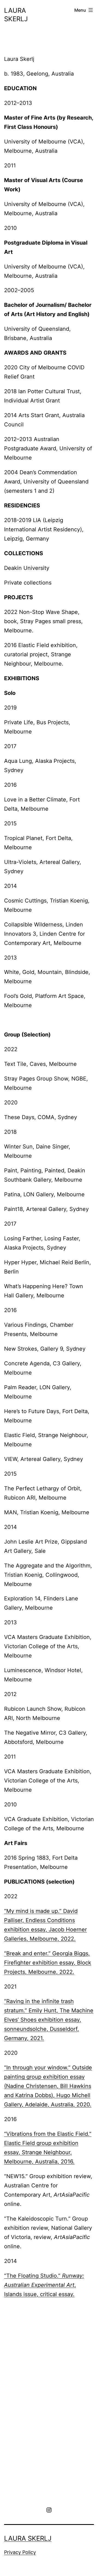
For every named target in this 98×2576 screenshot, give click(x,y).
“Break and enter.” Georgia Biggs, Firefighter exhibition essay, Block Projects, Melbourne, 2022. (48, 1963)
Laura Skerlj (28, 2538)
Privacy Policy (20, 2552)
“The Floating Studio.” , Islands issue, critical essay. (44, 2285)
